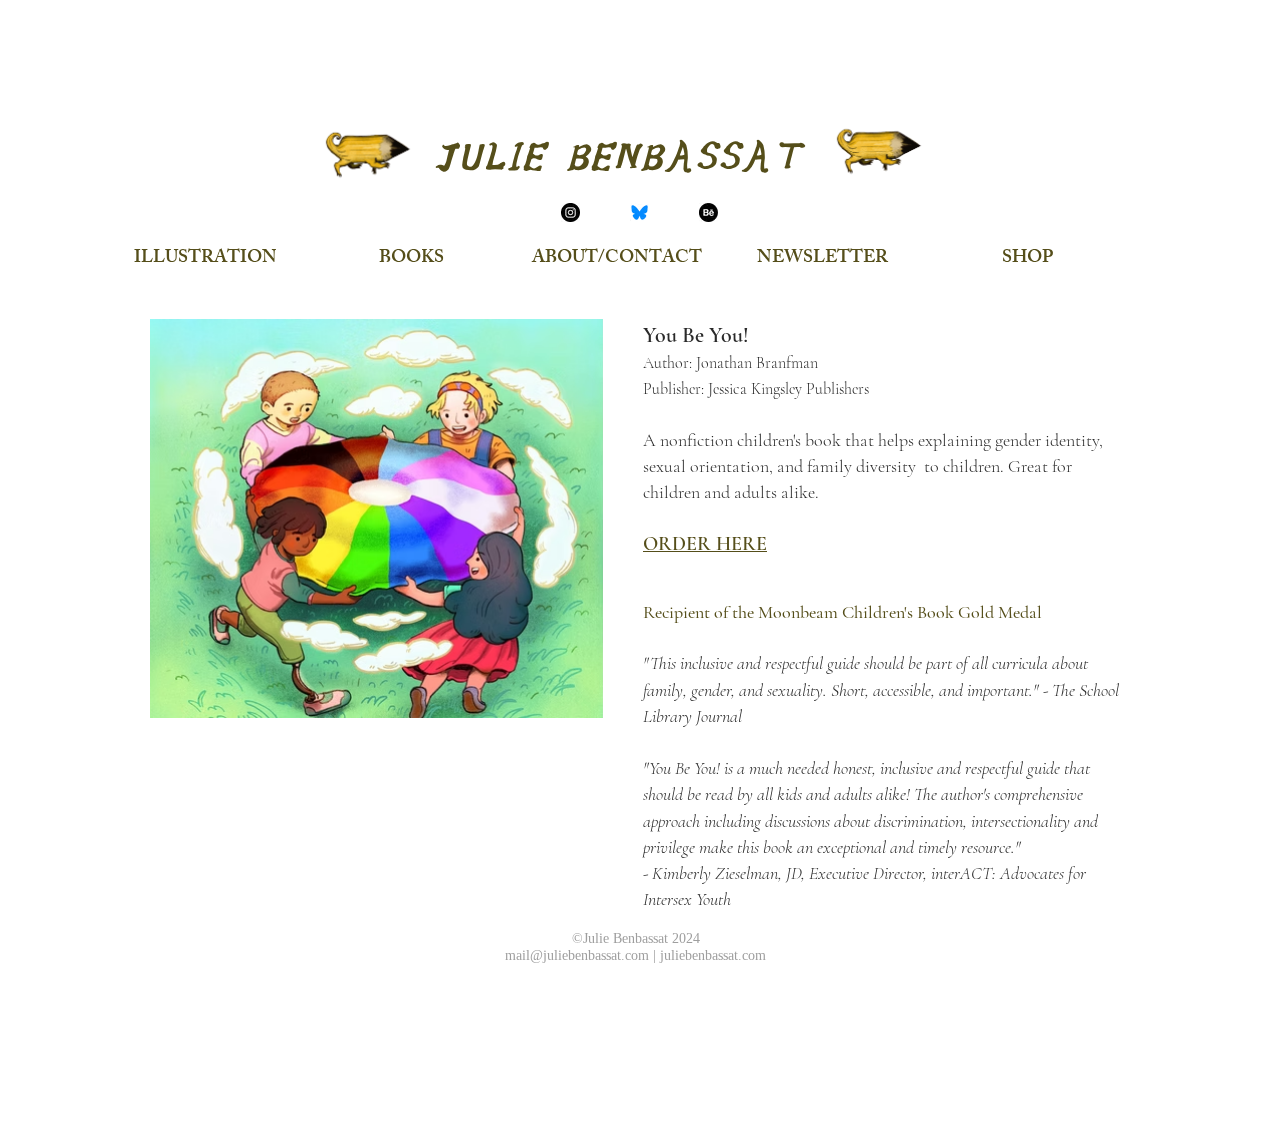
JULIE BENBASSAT (617, 157)
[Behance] (708, 212)
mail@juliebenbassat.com (577, 955)
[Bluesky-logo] (639, 212)
